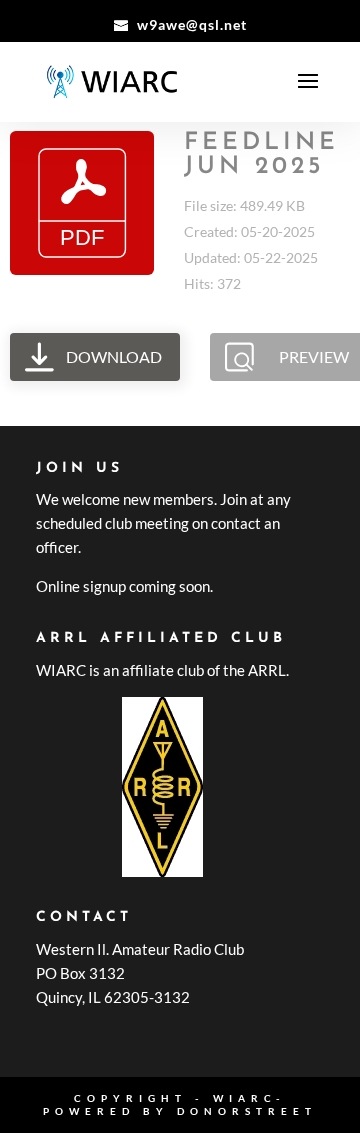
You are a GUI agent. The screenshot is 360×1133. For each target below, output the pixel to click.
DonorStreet (247, 1111)
